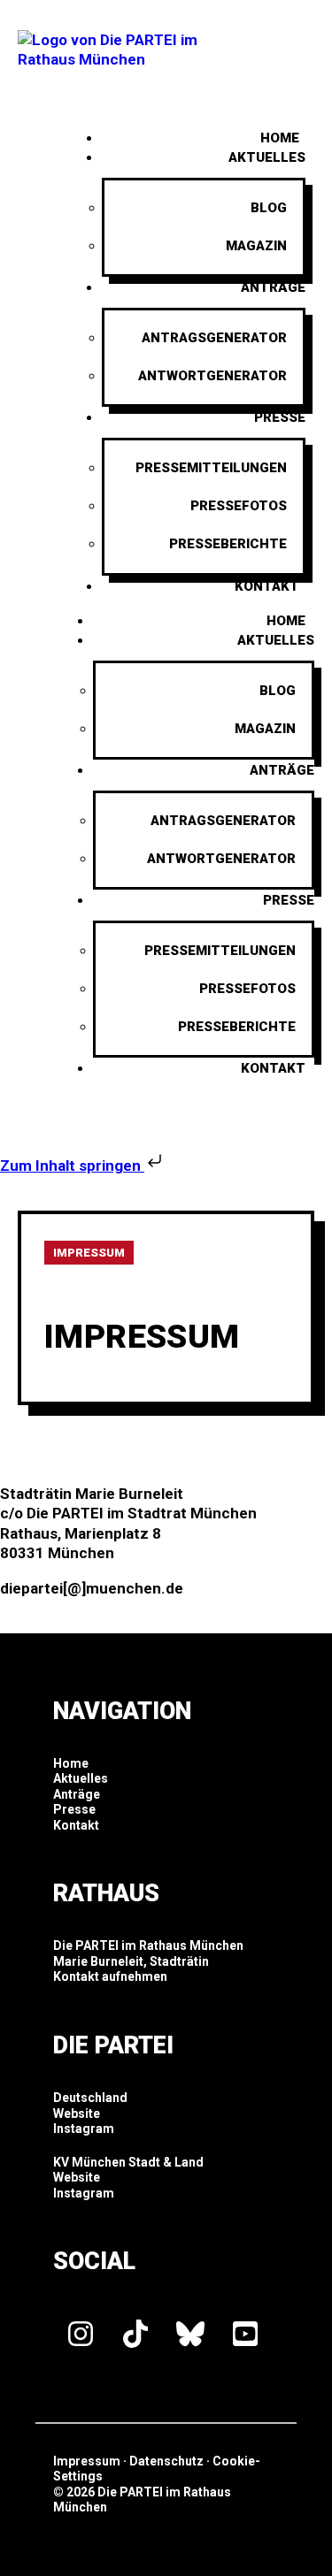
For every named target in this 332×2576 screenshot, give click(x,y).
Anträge (273, 287)
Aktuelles (267, 157)
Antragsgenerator (214, 338)
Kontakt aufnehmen (110, 1976)
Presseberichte (228, 544)
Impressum (87, 2461)
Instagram (84, 2129)
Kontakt (267, 586)
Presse (280, 417)
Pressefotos (239, 506)
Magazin (256, 246)
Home (286, 621)
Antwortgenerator (212, 376)
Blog (269, 208)
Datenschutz (166, 2461)
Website (77, 2114)
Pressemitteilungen (211, 468)
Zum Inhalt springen (72, 1166)
